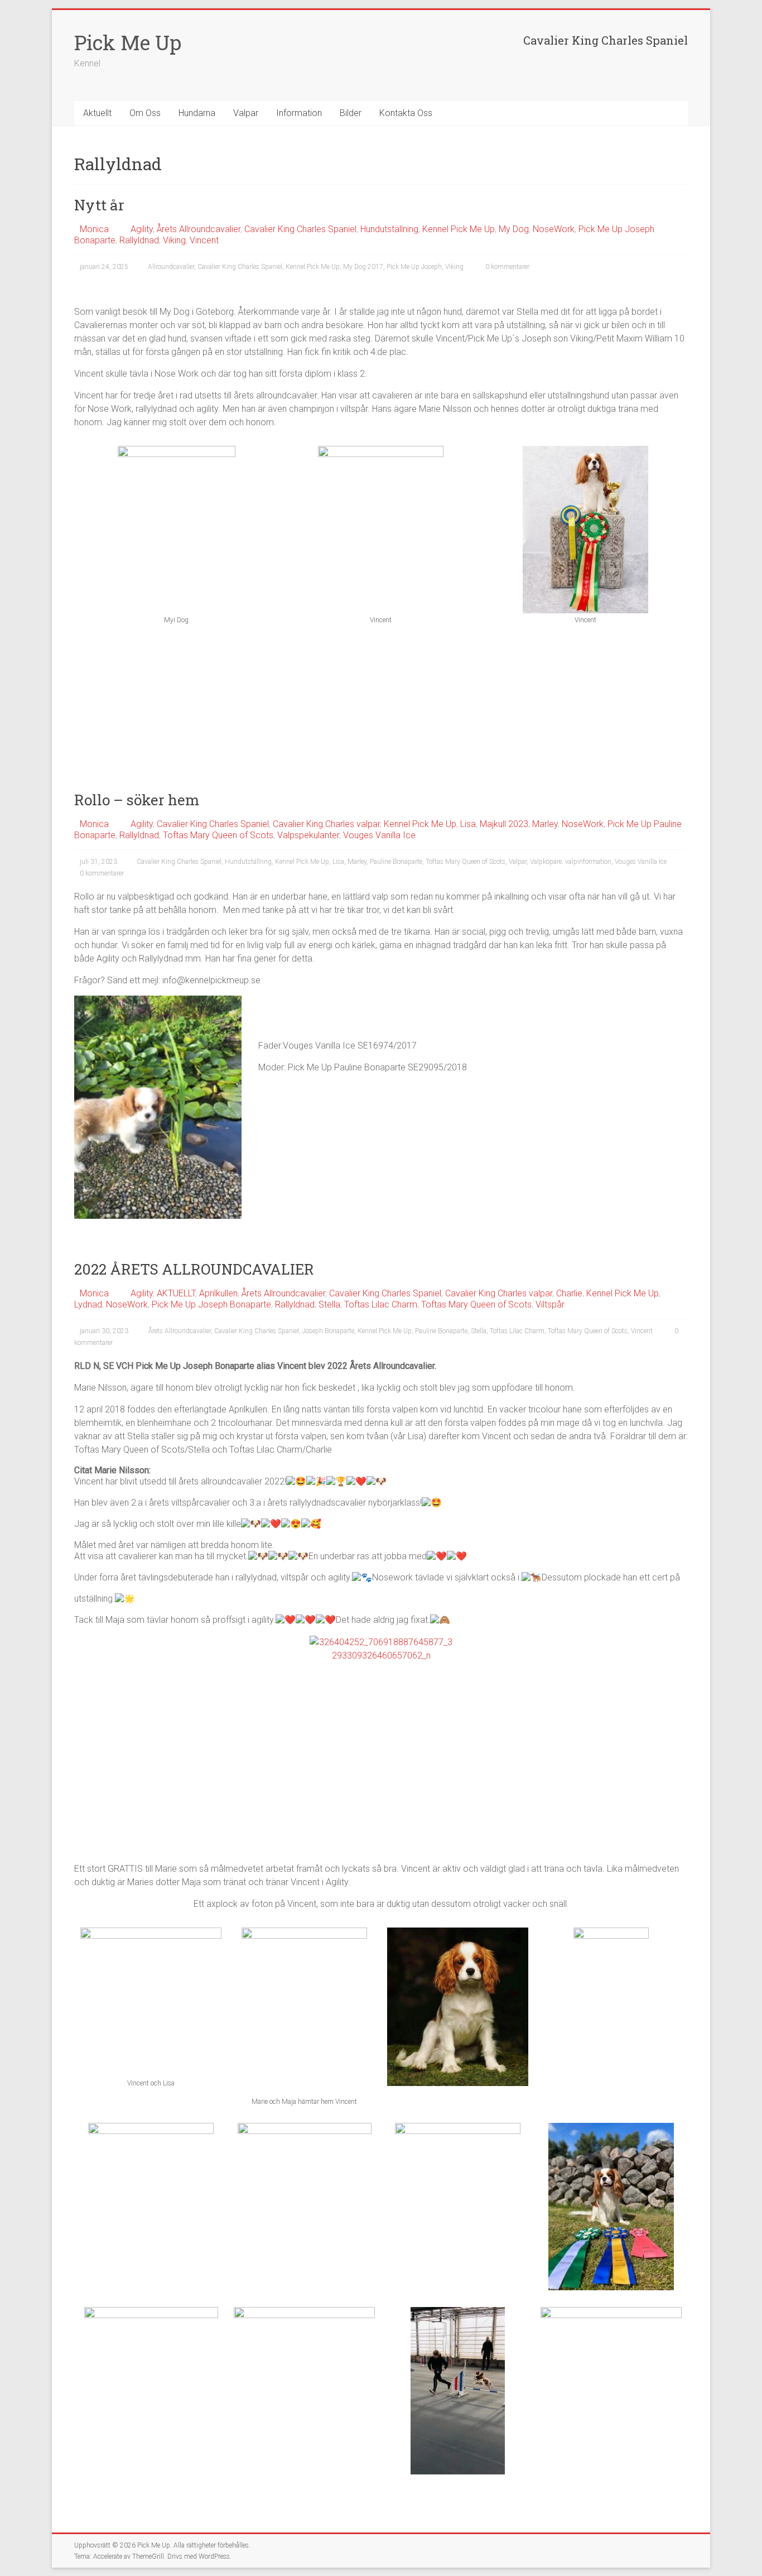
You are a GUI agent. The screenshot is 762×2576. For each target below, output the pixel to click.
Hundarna (197, 113)
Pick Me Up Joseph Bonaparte (211, 1304)
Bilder (351, 113)
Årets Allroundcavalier (199, 229)
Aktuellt (97, 113)
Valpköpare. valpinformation (571, 862)
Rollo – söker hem (137, 800)
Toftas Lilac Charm (381, 1304)
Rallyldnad (139, 240)
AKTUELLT (176, 1293)
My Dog (514, 229)
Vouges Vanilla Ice (379, 835)
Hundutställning (389, 229)
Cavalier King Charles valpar (326, 824)
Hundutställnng (248, 862)
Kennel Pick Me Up (459, 229)
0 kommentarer (507, 267)
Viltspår (550, 1304)
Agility (142, 229)
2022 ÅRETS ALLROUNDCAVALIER (194, 1269)
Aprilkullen (218, 1293)
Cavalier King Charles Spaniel (300, 229)
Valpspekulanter (308, 835)
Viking (174, 240)
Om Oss (145, 113)
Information (299, 113)
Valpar (246, 113)
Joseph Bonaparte (328, 1331)
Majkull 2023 (504, 824)
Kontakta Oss (406, 113)
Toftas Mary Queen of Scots (218, 835)
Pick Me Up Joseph (414, 267)
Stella (329, 1304)
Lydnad (88, 1304)
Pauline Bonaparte (396, 862)
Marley (545, 824)
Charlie (569, 1293)
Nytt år (99, 205)
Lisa (468, 824)
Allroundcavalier (171, 267)
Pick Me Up (128, 42)
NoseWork (554, 229)
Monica (94, 229)
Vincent (204, 240)
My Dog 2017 (363, 267)
